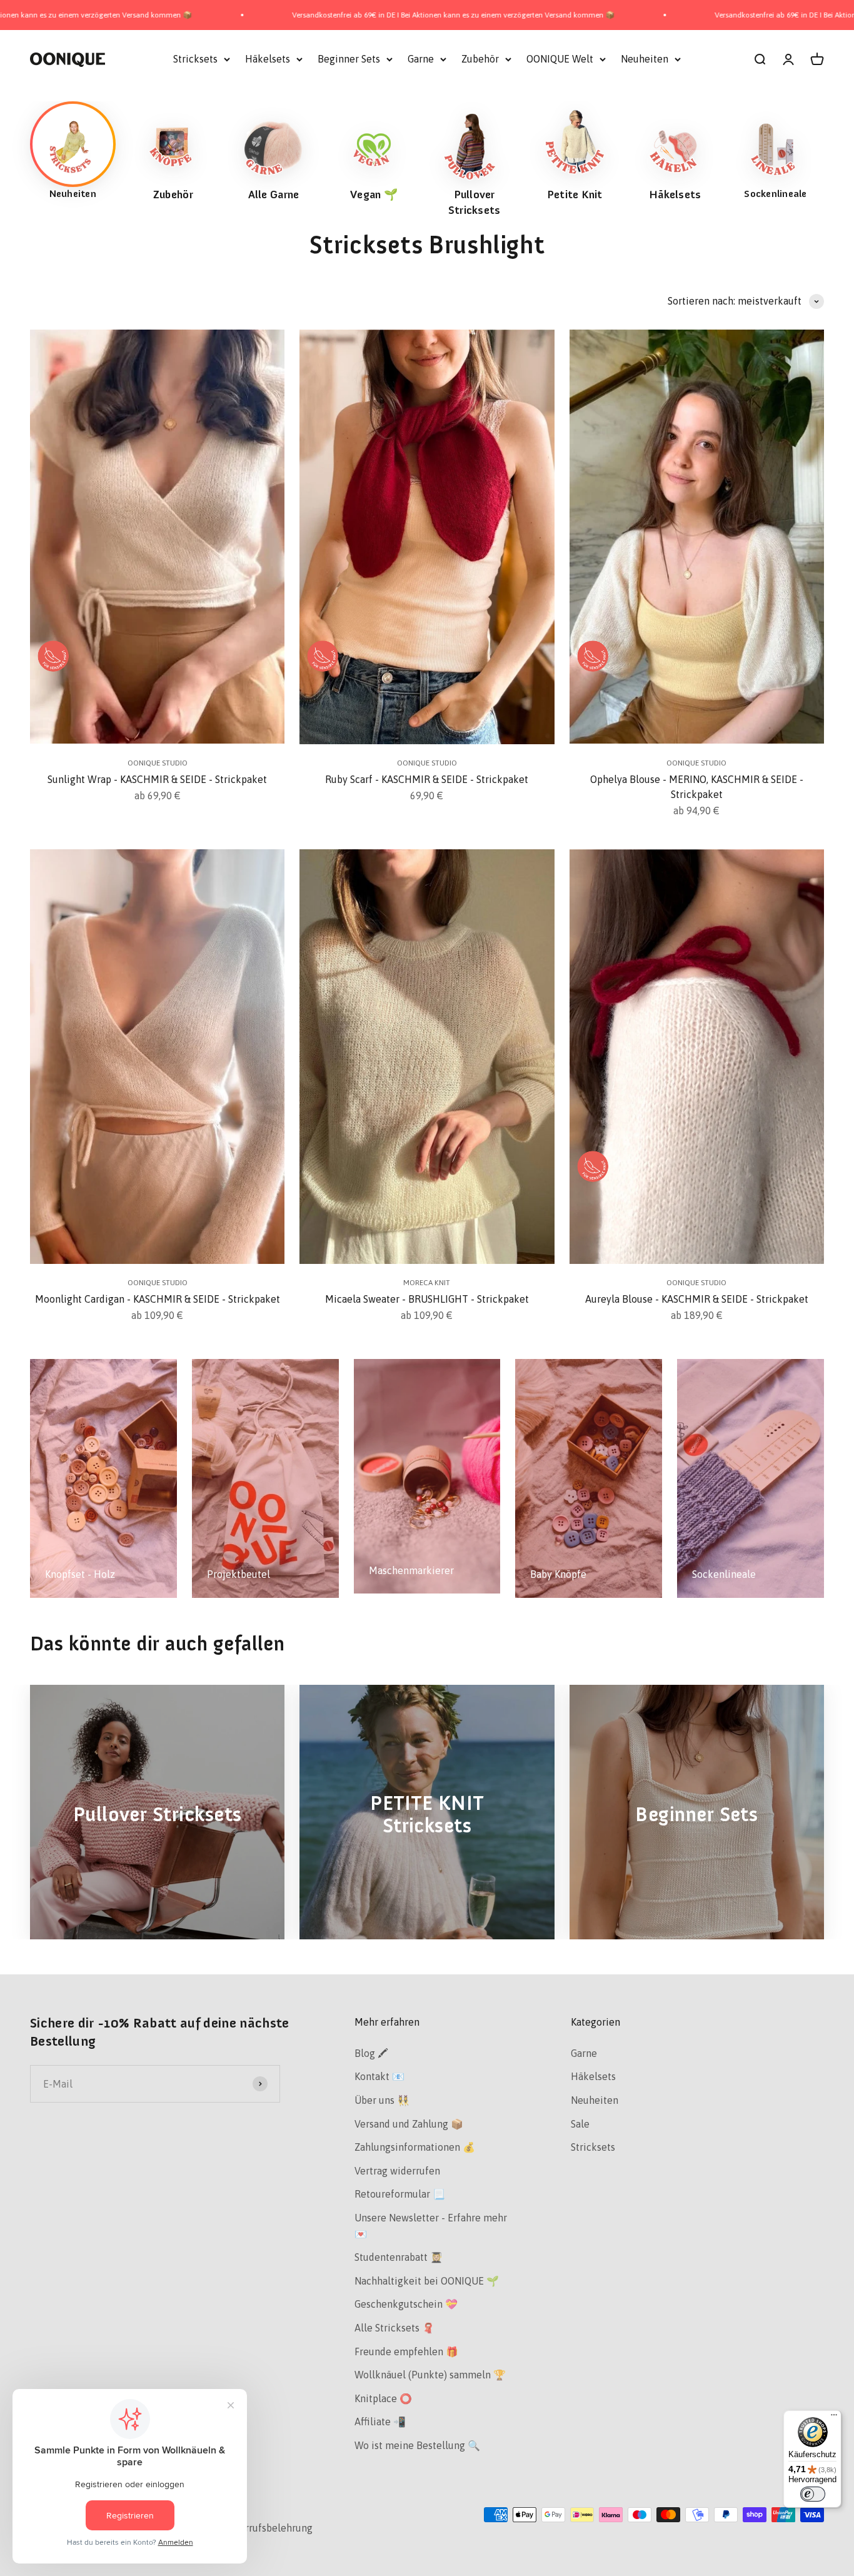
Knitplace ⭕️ (383, 2398)
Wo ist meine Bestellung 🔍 (417, 2445)
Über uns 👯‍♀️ (382, 2100)
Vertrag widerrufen (397, 2171)
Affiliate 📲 (380, 2422)
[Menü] (834, 2418)
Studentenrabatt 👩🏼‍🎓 (399, 2257)
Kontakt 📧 (379, 2076)
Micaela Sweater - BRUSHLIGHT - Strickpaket (427, 1299)
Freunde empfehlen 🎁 (406, 2351)
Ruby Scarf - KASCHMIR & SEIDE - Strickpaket (427, 779)
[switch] (813, 2494)
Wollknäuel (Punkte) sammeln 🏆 (430, 2375)
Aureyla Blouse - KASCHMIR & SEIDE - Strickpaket (697, 1299)
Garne (421, 59)
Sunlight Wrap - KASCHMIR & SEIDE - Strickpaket (157, 779)
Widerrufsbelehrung (267, 2528)
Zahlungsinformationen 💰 (415, 2147)
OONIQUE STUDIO (158, 763)
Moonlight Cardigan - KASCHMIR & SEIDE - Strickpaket (158, 1299)
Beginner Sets (349, 59)
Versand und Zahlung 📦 (409, 2124)
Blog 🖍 (371, 2053)
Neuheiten (645, 59)
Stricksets (195, 59)
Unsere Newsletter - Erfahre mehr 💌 (431, 2226)
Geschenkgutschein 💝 (406, 2304)
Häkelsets (268, 59)
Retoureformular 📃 (400, 2194)
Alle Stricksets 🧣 (394, 2328)
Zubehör (480, 59)
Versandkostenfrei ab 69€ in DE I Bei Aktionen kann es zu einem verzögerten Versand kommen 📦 (307, 15)
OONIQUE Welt (560, 59)
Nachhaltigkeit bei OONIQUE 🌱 (427, 2281)
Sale (580, 2124)
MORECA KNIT (427, 1283)
